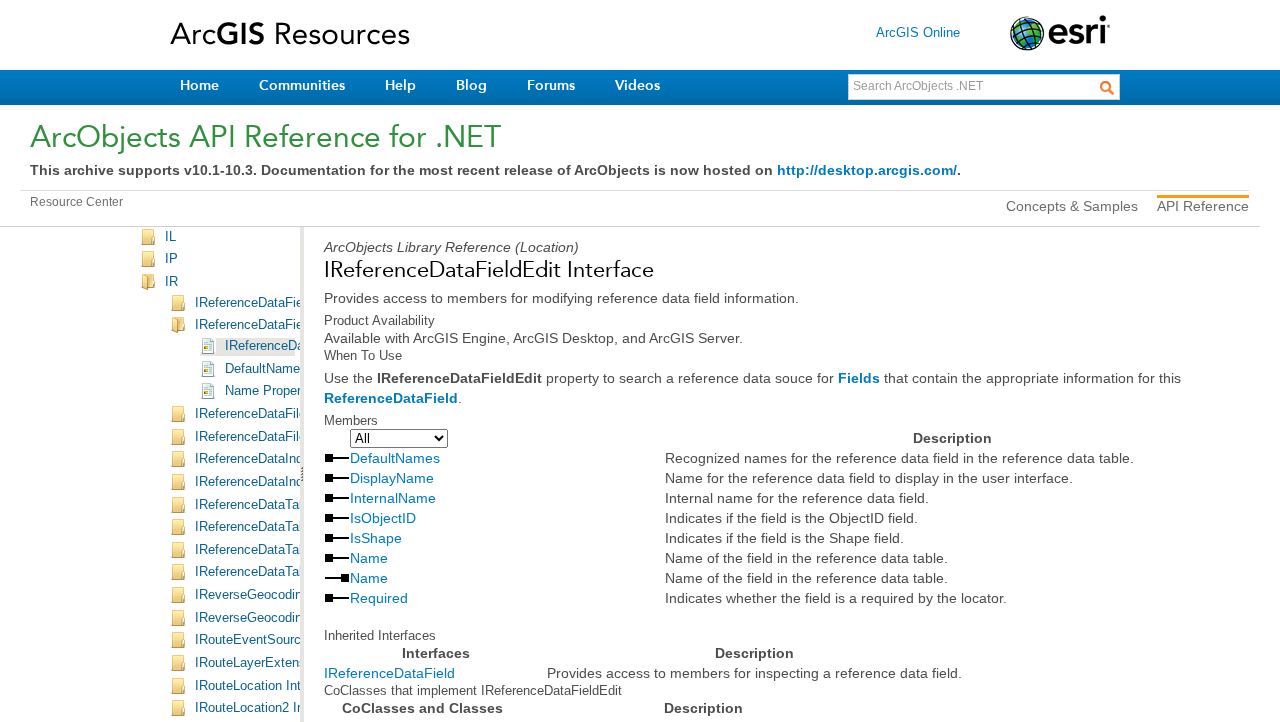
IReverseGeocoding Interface (279, 595)
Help (400, 85)
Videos (637, 85)
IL (170, 237)
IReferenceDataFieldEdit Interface (293, 325)
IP (171, 259)
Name (369, 558)
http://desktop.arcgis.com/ (867, 170)
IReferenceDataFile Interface (278, 414)
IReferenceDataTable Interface (283, 505)
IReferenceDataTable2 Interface (286, 527)
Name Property (268, 391)
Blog (471, 85)
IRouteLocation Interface (266, 686)
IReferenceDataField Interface (281, 303)
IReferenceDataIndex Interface (283, 459)
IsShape (376, 538)
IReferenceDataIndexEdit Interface (295, 482)
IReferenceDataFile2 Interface (281, 437)
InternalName (393, 498)
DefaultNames (395, 458)
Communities (302, 85)
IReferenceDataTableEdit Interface (294, 550)
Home (199, 85)
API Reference (1203, 206)
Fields (859, 378)
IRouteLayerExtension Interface (286, 663)
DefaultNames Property (292, 369)
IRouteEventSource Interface (279, 640)
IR (171, 282)
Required (379, 598)
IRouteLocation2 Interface (269, 708)
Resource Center (76, 202)
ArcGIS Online (918, 32)
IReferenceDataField (389, 673)
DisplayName (392, 478)
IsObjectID (383, 518)
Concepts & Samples (1072, 206)
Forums (551, 85)
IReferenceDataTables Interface (286, 572)
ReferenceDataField (391, 398)
